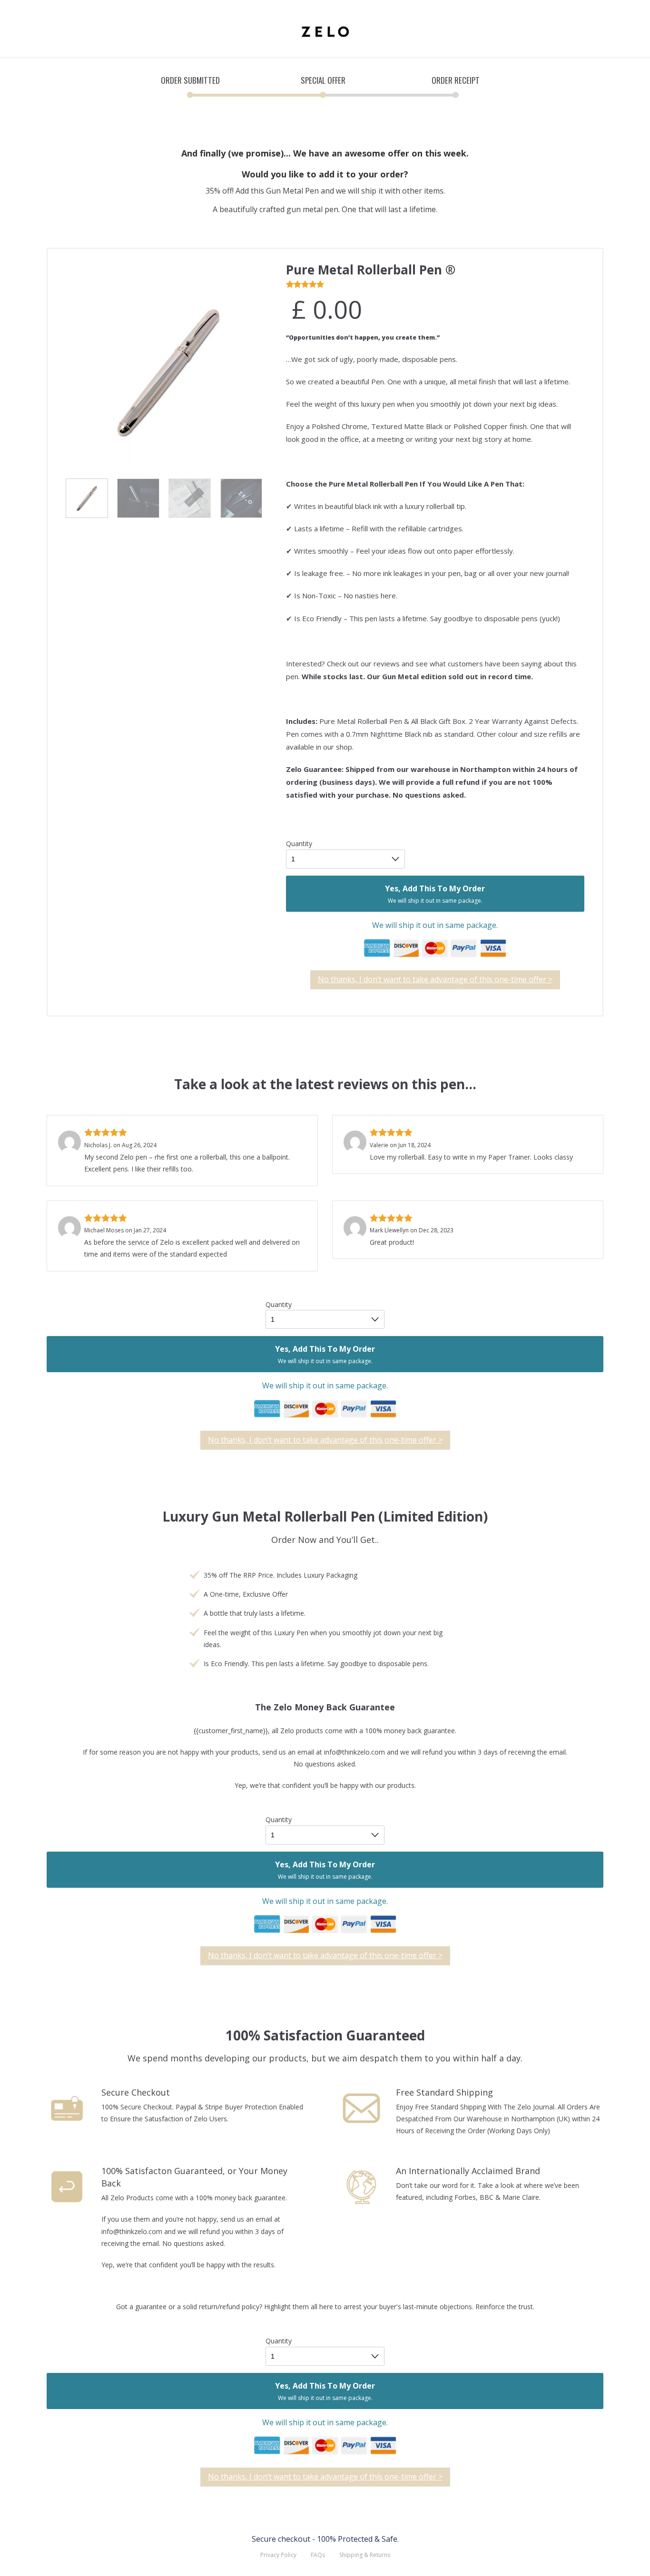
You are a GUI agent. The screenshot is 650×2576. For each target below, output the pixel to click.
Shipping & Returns (365, 2555)
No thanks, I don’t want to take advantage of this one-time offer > (435, 979)
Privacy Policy (278, 2555)
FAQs (318, 2555)
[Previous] (82, 364)
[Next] (256, 364)
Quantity (299, 844)
